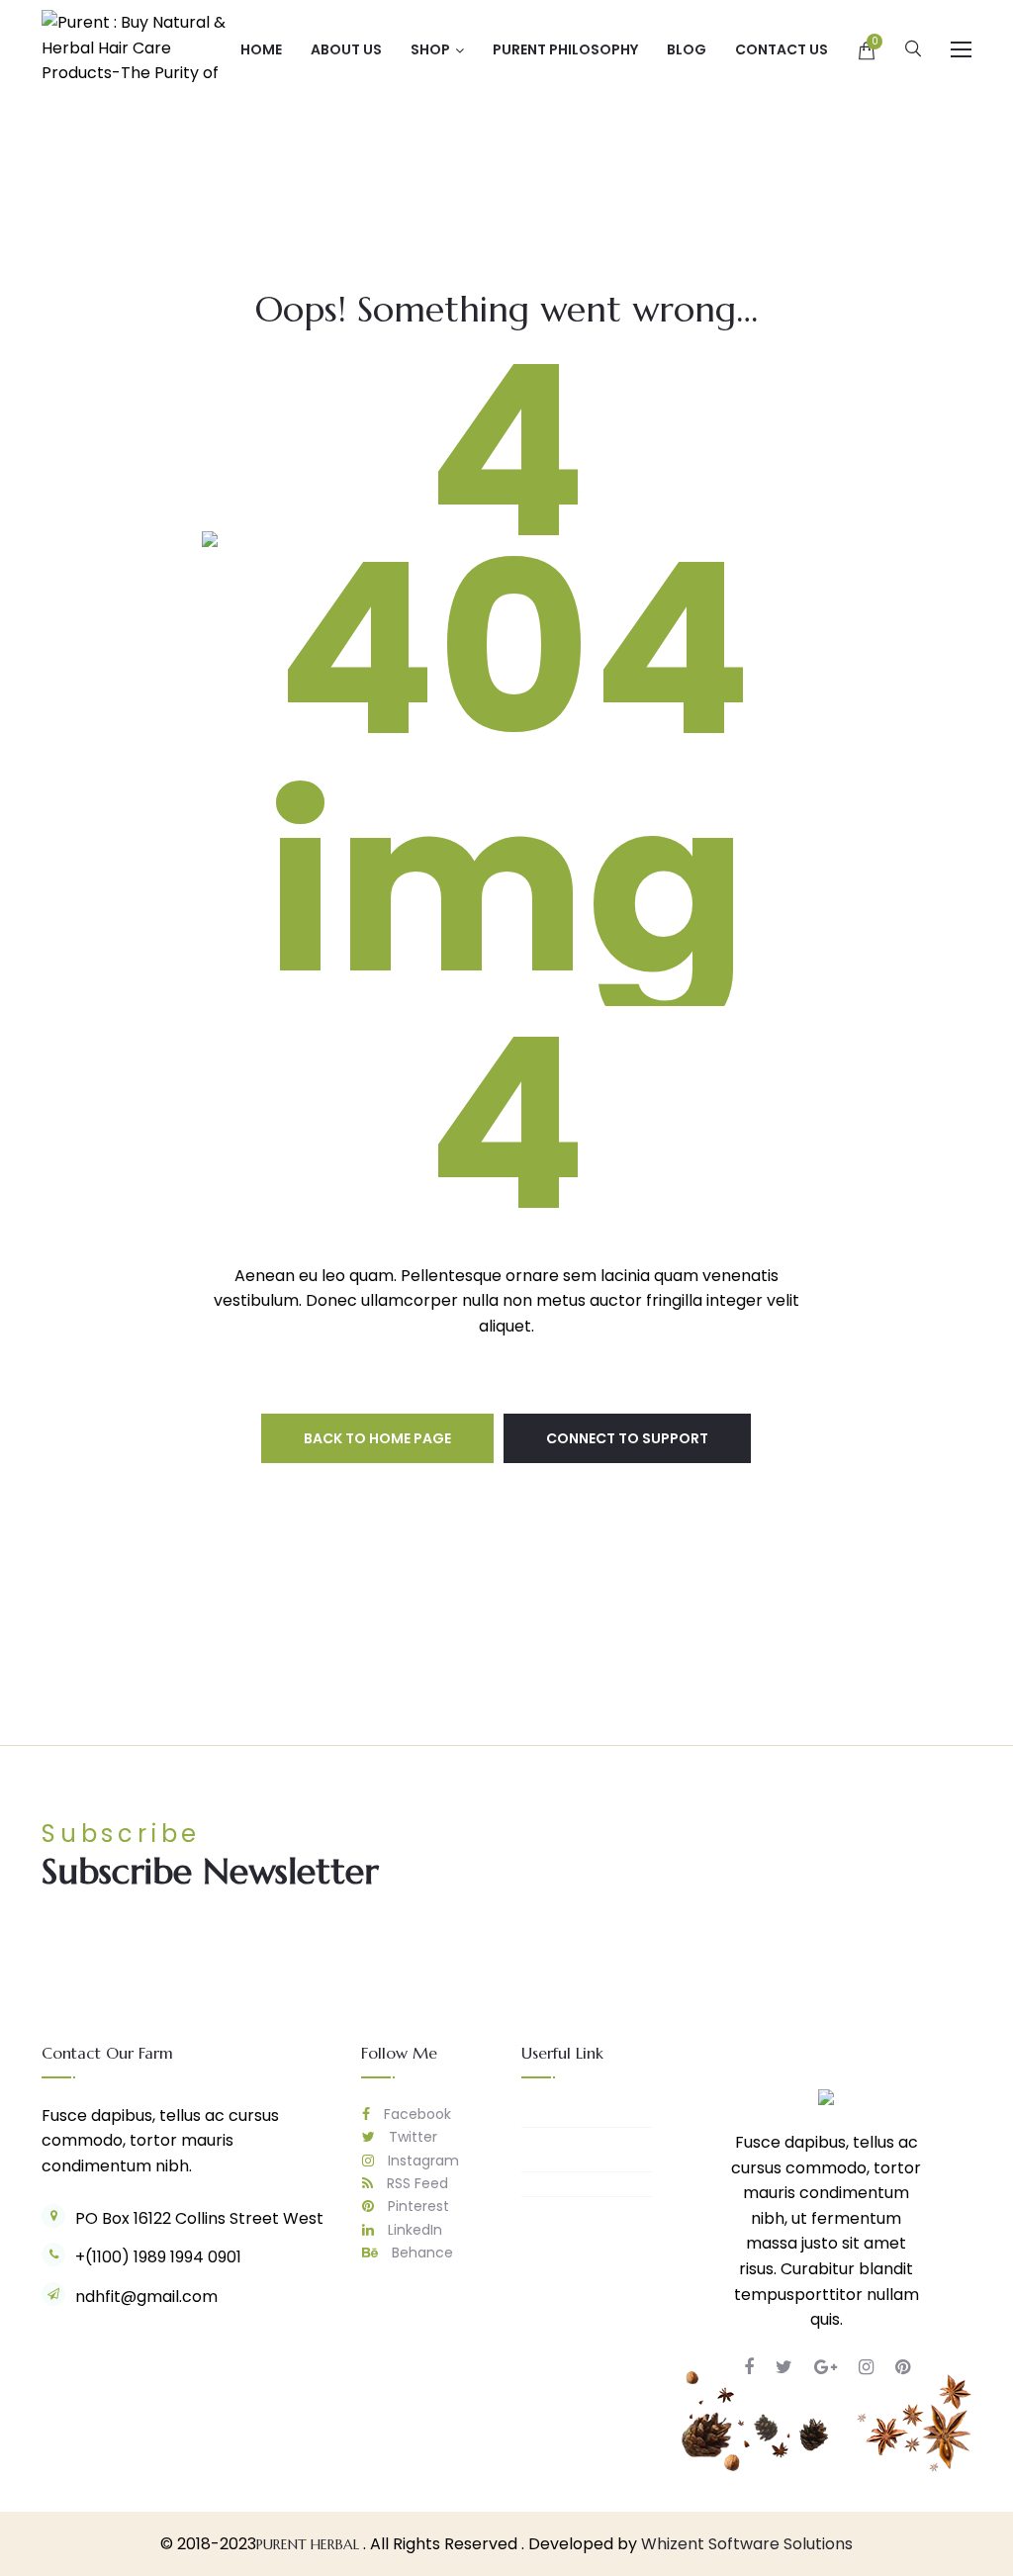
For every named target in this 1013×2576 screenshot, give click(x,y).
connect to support (627, 1438)
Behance (420, 2253)
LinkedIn (413, 2230)
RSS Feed (415, 2183)
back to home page (377, 1438)
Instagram (421, 2161)
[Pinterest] (903, 2367)
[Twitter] (784, 2367)
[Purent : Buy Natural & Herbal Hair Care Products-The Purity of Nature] (140, 48)
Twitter (411, 2137)
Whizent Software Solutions (747, 2544)
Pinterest (416, 2206)
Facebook (415, 2114)
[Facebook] (749, 2367)
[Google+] (826, 2367)
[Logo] (826, 2097)
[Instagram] (866, 2367)
